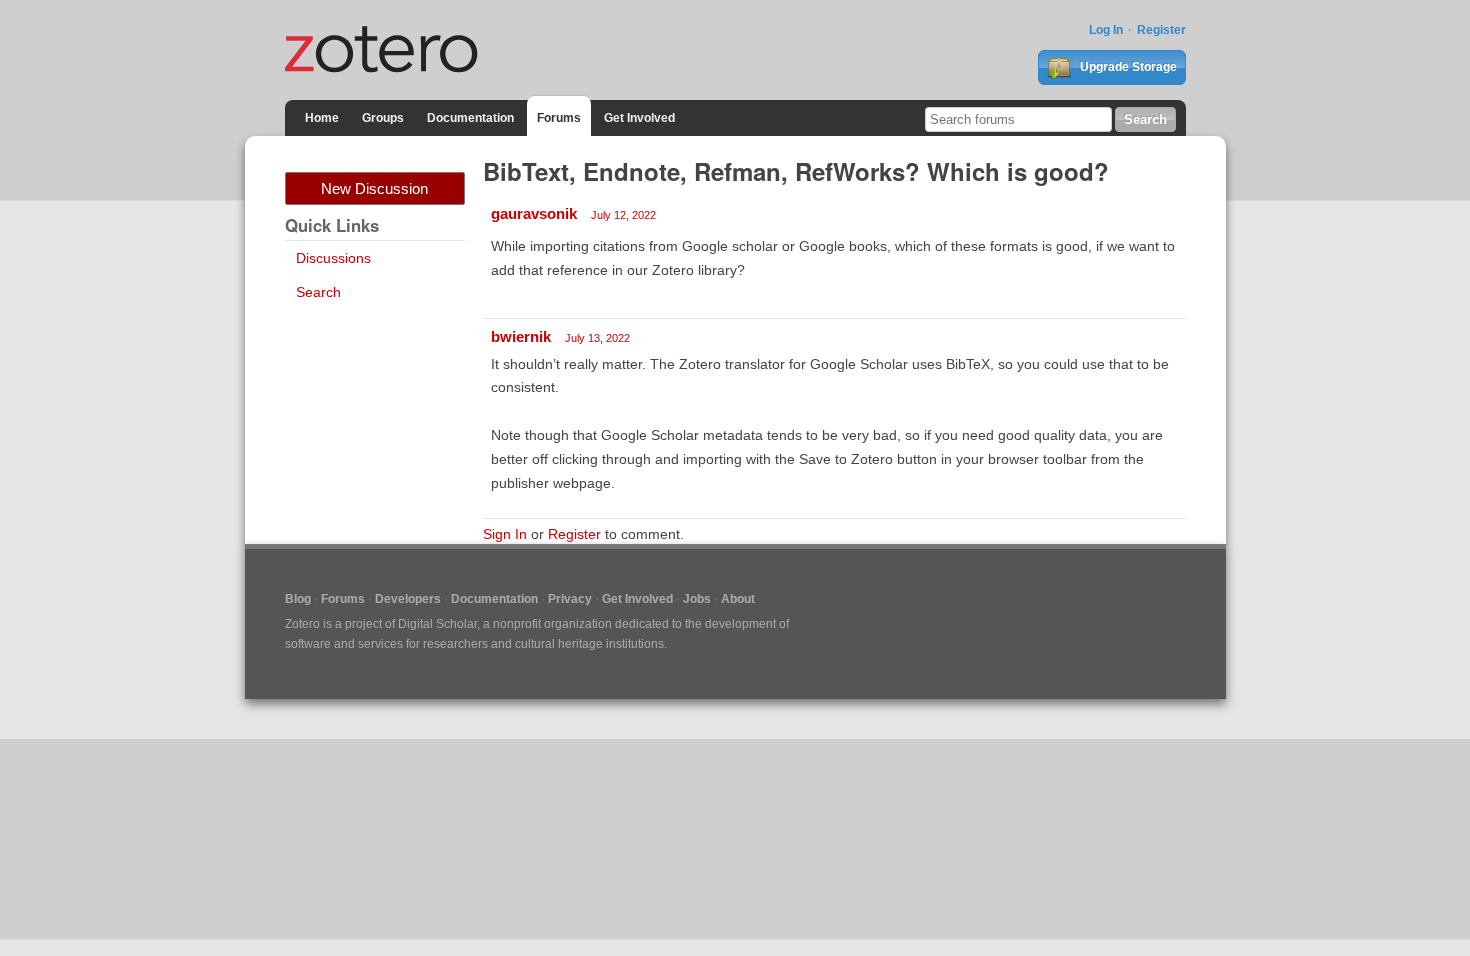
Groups (383, 118)
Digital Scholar (437, 624)
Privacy (570, 599)
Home (322, 118)
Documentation (470, 118)
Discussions (333, 258)
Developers (408, 599)
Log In (1106, 30)
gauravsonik (534, 213)
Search (318, 292)
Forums (559, 118)
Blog (298, 599)
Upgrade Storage (1127, 67)
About (738, 599)
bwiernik (521, 336)
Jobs (697, 599)
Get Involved (639, 118)
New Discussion (374, 188)
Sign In (505, 534)
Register (1161, 30)
